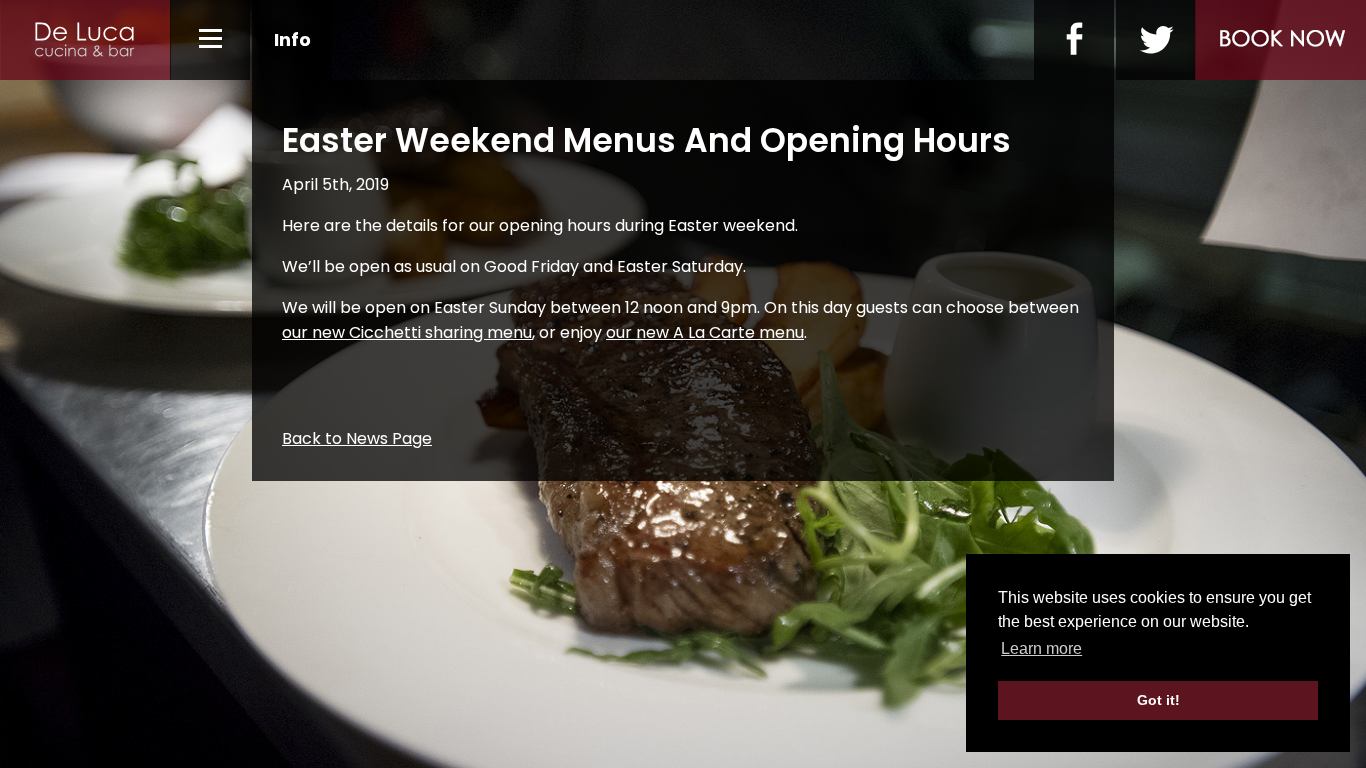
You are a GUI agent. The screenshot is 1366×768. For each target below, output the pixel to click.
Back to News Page (357, 438)
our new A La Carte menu (705, 332)
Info (292, 39)
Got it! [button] (1158, 700)
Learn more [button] (1041, 648)
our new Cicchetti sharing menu (407, 332)
